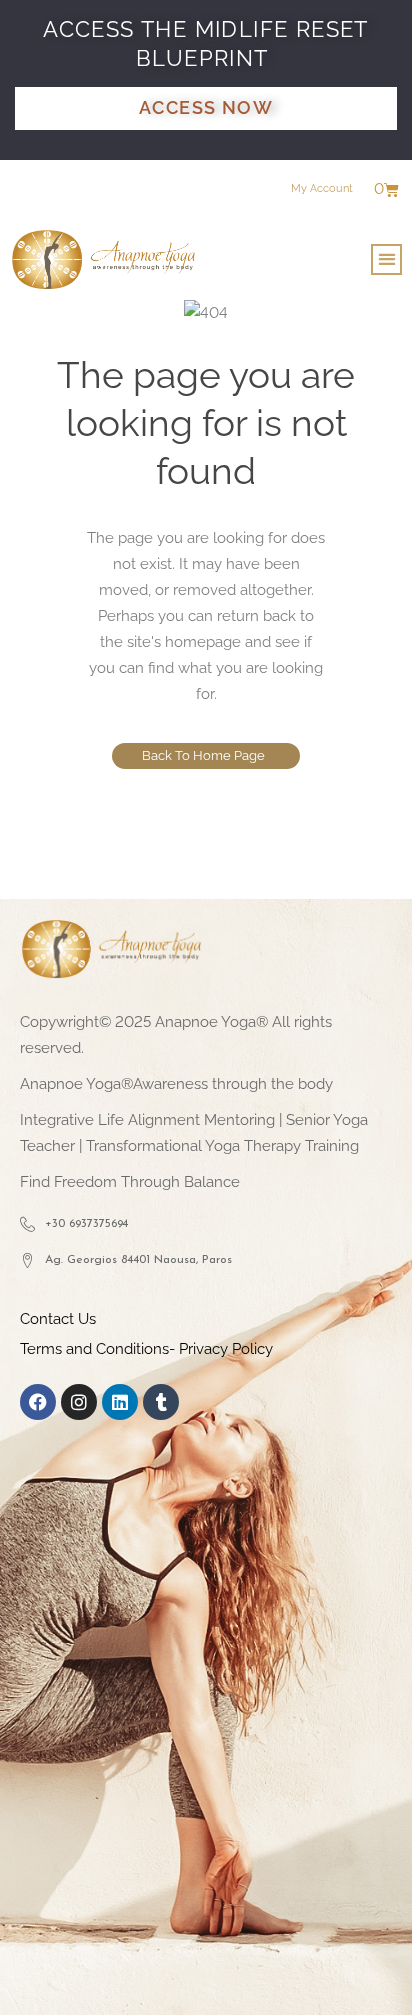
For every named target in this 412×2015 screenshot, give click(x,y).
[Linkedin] (120, 1402)
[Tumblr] (161, 1402)
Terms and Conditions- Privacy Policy (146, 1349)
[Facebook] (38, 1402)
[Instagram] (79, 1402)
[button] (386, 259)
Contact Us (58, 1319)
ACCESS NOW (206, 107)
